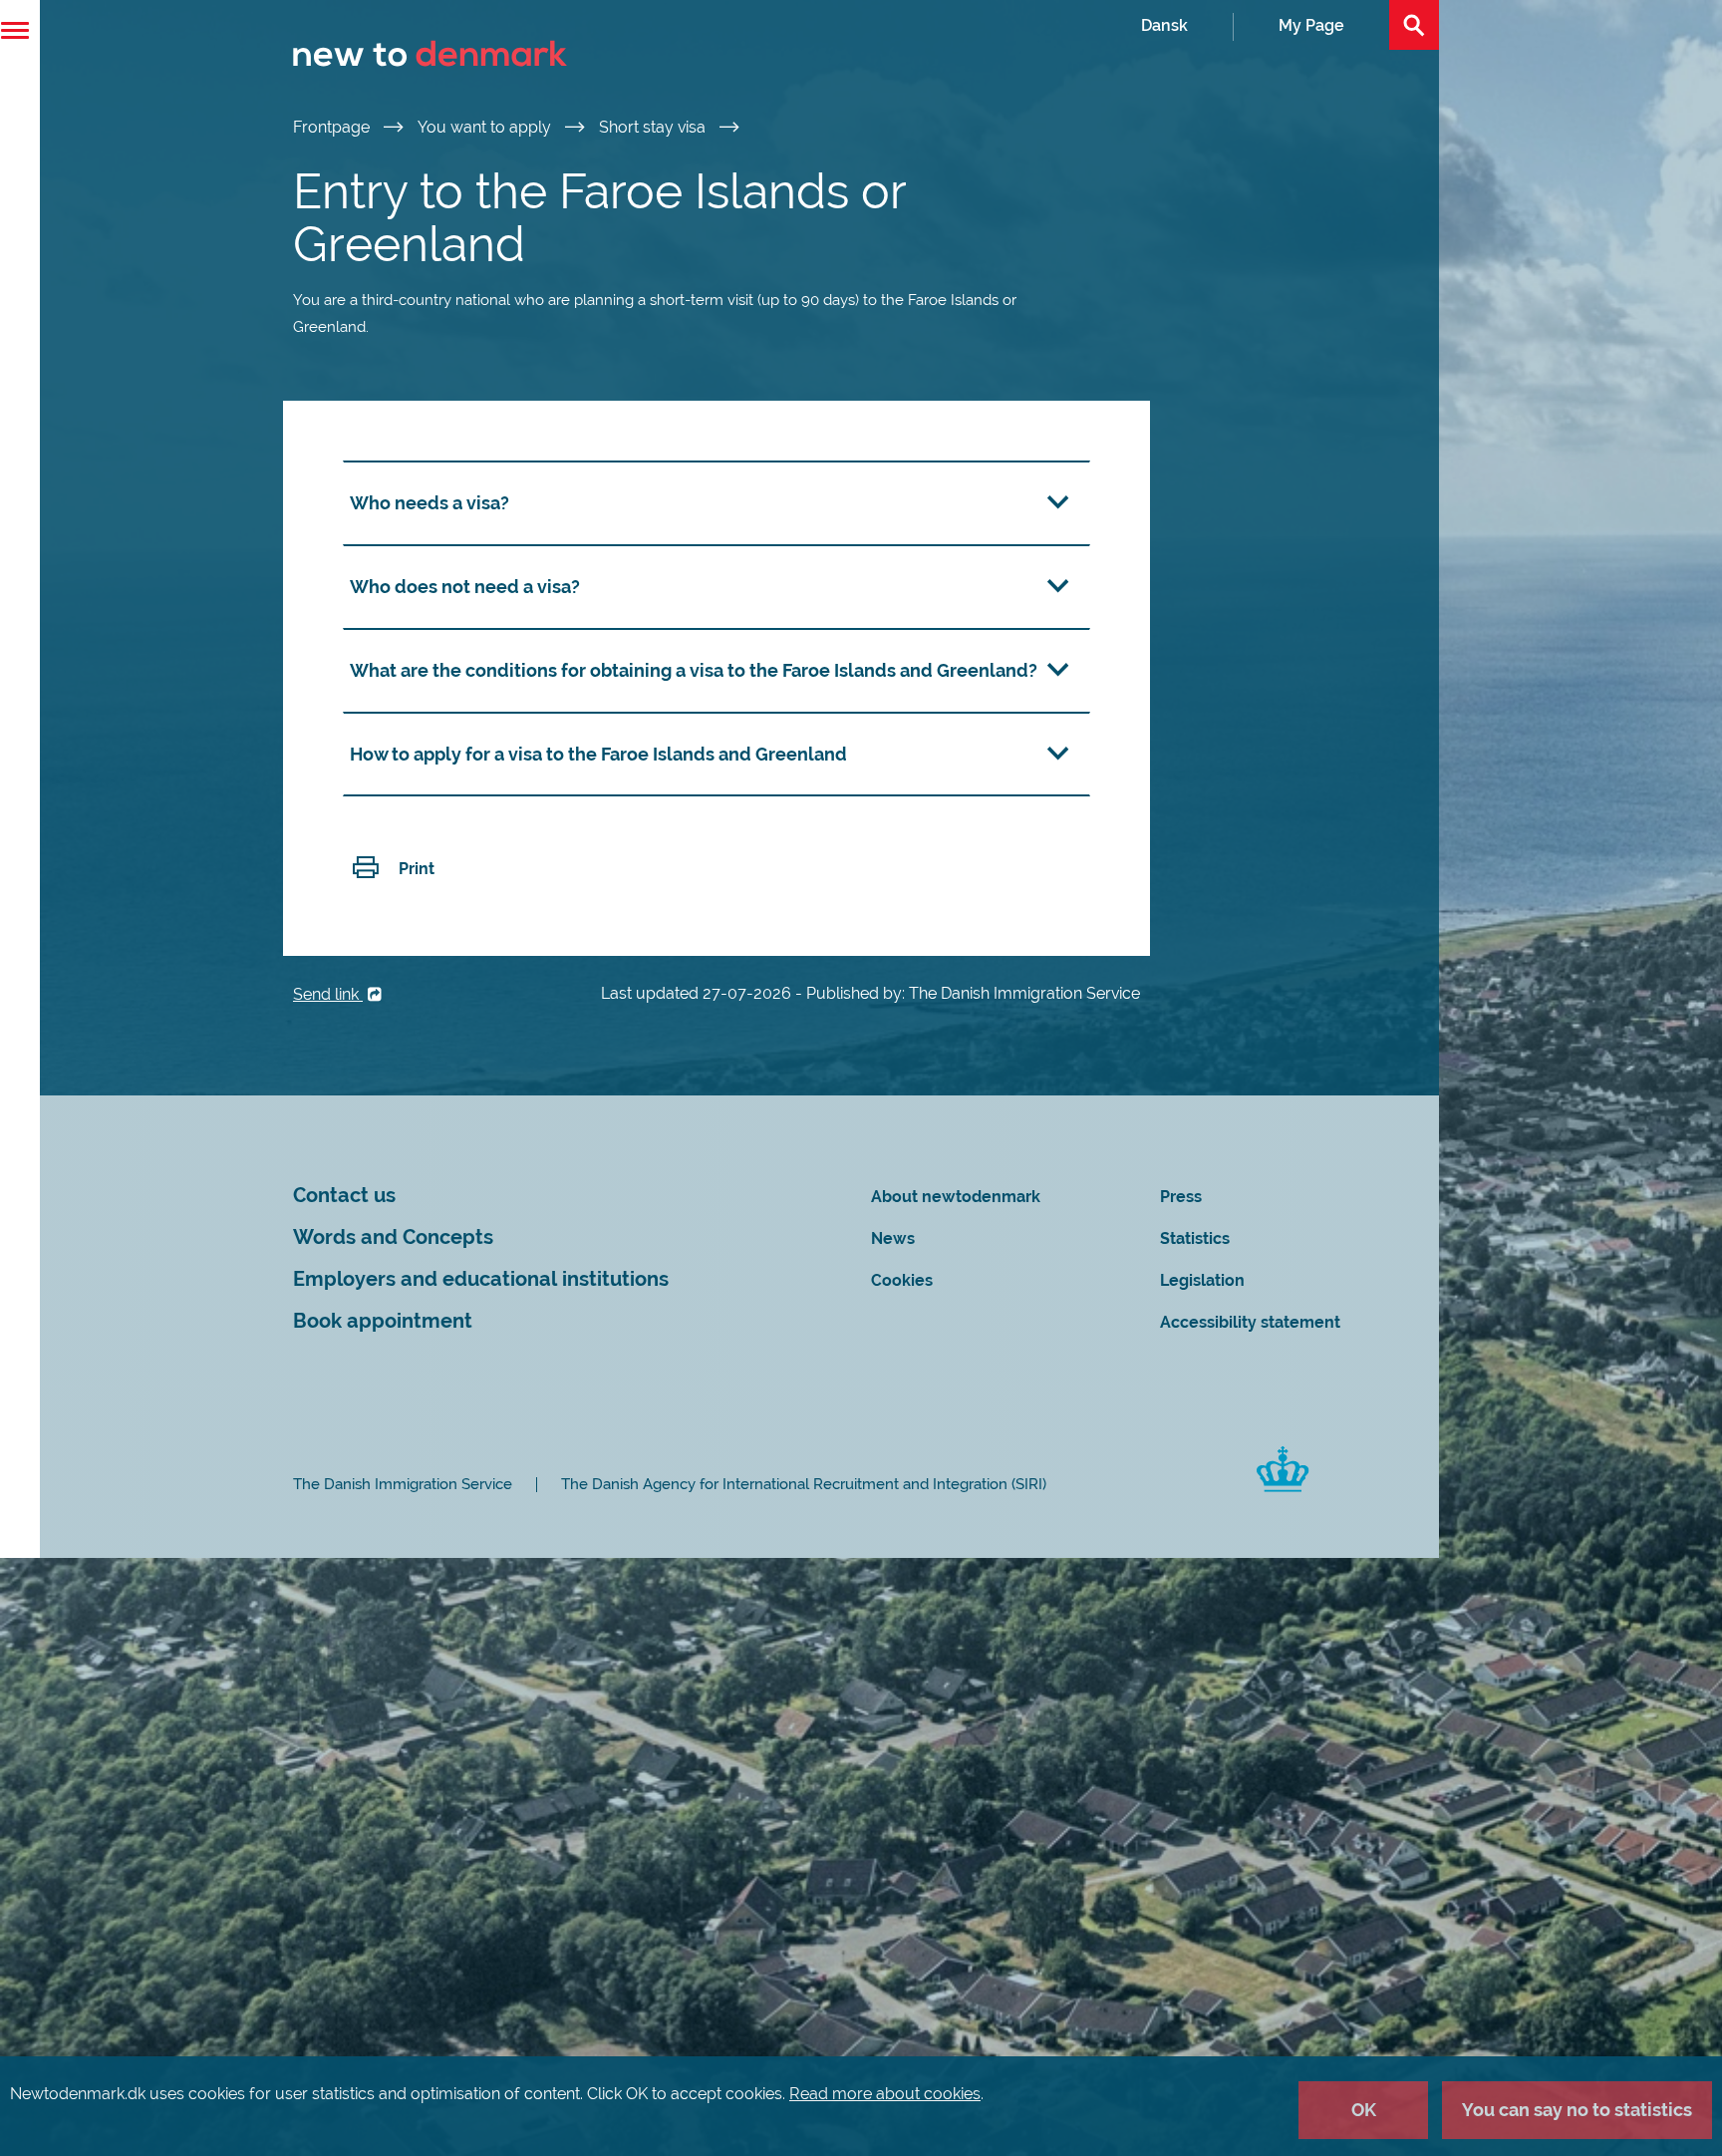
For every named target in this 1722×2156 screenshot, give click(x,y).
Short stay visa (654, 127)
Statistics (1195, 1238)
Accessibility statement (1250, 1322)
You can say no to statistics (1577, 2110)
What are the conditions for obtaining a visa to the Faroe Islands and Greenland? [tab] (694, 670)
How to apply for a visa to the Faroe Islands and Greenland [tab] (598, 754)
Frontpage (333, 127)
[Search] (1414, 25)
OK (1364, 2110)
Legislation (1202, 1280)
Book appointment (383, 1321)
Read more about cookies (885, 2094)
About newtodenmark (956, 1197)
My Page (1311, 25)
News (893, 1238)
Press (1181, 1197)
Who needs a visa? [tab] (430, 503)
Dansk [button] (1164, 25)
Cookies (902, 1280)
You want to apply (486, 127)
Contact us (344, 1196)
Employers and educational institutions (481, 1279)
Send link (328, 994)
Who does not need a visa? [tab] (465, 587)
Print (417, 869)
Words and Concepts (393, 1237)
